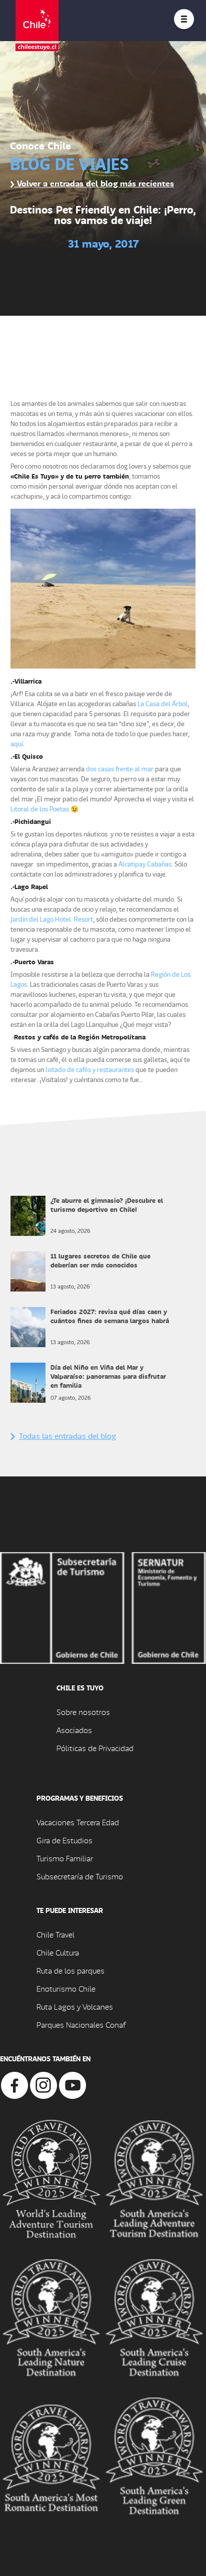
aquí (17, 743)
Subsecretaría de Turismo (80, 1876)
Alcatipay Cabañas (145, 864)
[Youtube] (72, 2084)
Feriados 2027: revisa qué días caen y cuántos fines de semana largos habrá (110, 1316)
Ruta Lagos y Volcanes (75, 2006)
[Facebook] (14, 2084)
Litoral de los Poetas (40, 809)
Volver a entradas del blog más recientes (94, 183)
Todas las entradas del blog (67, 1436)
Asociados (74, 1730)
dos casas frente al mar (119, 769)
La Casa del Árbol (162, 703)
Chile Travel (55, 1934)
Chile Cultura (58, 1952)
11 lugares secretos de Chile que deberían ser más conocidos (100, 1260)
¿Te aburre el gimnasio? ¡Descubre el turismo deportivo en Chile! (107, 1205)
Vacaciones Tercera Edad (78, 1822)
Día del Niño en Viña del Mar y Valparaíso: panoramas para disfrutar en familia (108, 1376)
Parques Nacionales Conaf (81, 2024)
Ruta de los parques (70, 1970)
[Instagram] (43, 2084)
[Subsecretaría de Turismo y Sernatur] (103, 1606)
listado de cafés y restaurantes (90, 1069)
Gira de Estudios (64, 1840)
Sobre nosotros (83, 1712)
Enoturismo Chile (66, 1988)
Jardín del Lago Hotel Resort (52, 919)
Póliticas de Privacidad (95, 1748)
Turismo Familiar (65, 1858)
